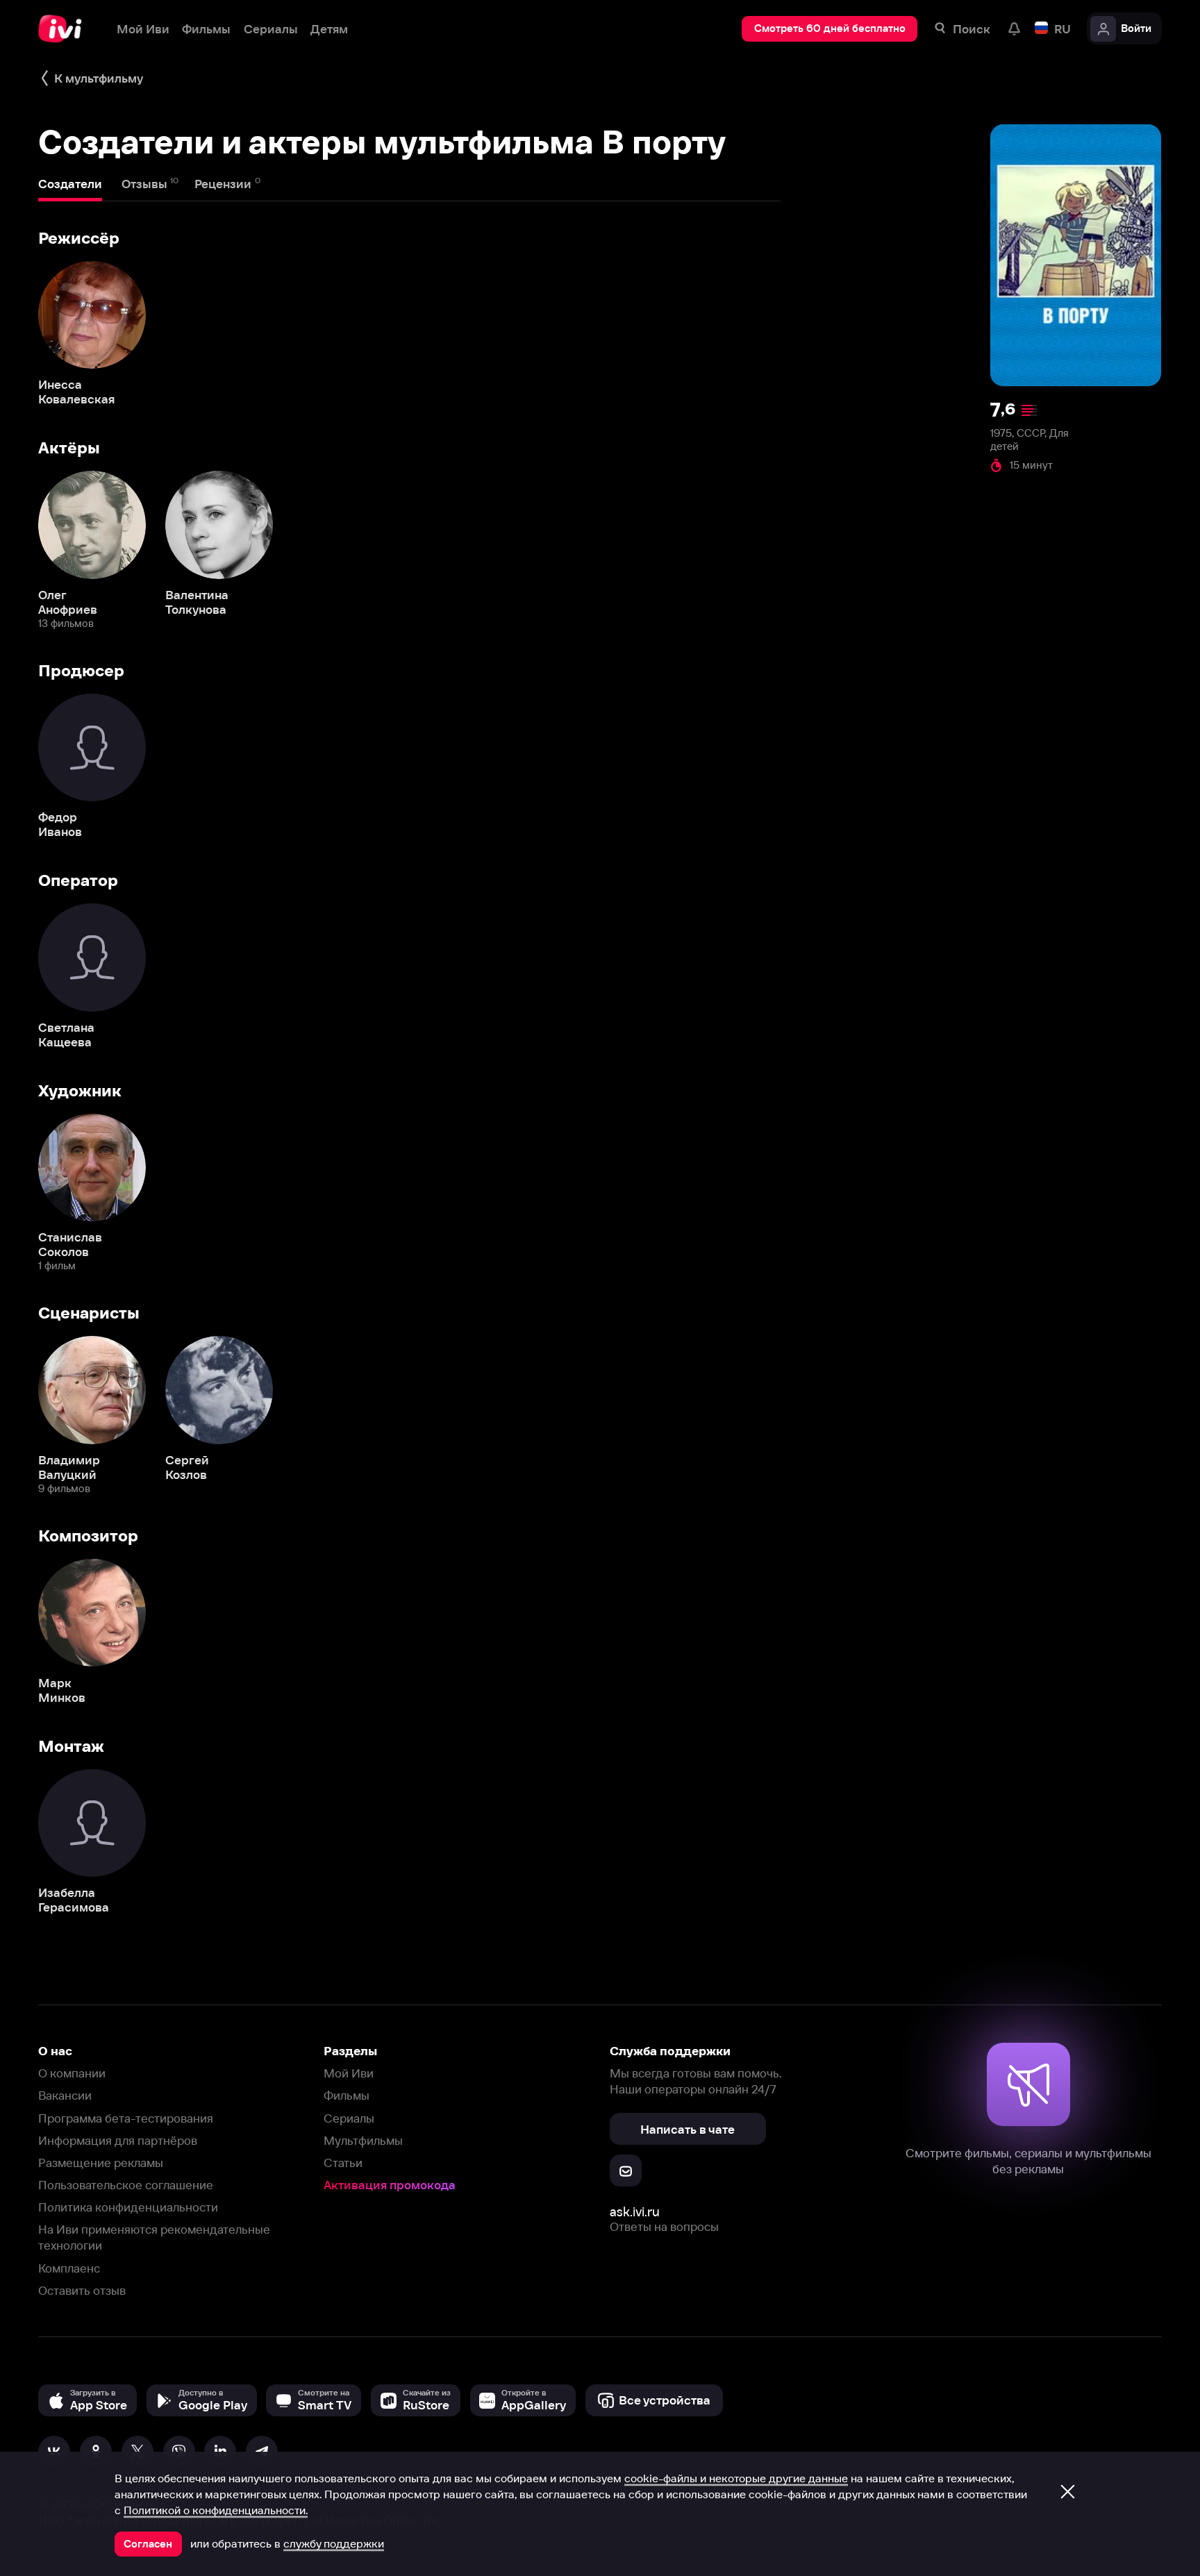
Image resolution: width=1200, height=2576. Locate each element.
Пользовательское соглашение (126, 2185)
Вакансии (65, 2095)
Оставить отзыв (82, 2290)
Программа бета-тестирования (126, 2118)
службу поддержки (334, 2543)
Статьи (343, 2163)
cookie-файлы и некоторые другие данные (736, 2478)
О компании (72, 2073)
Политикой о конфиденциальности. (216, 2510)
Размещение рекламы (101, 2163)
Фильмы (347, 2095)
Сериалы (349, 2118)
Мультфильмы (363, 2140)
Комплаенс (69, 2268)
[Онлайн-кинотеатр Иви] (65, 29)
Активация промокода (390, 2185)
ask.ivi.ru (635, 2212)
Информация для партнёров (118, 2140)
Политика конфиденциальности (128, 2207)
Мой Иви (349, 2073)
